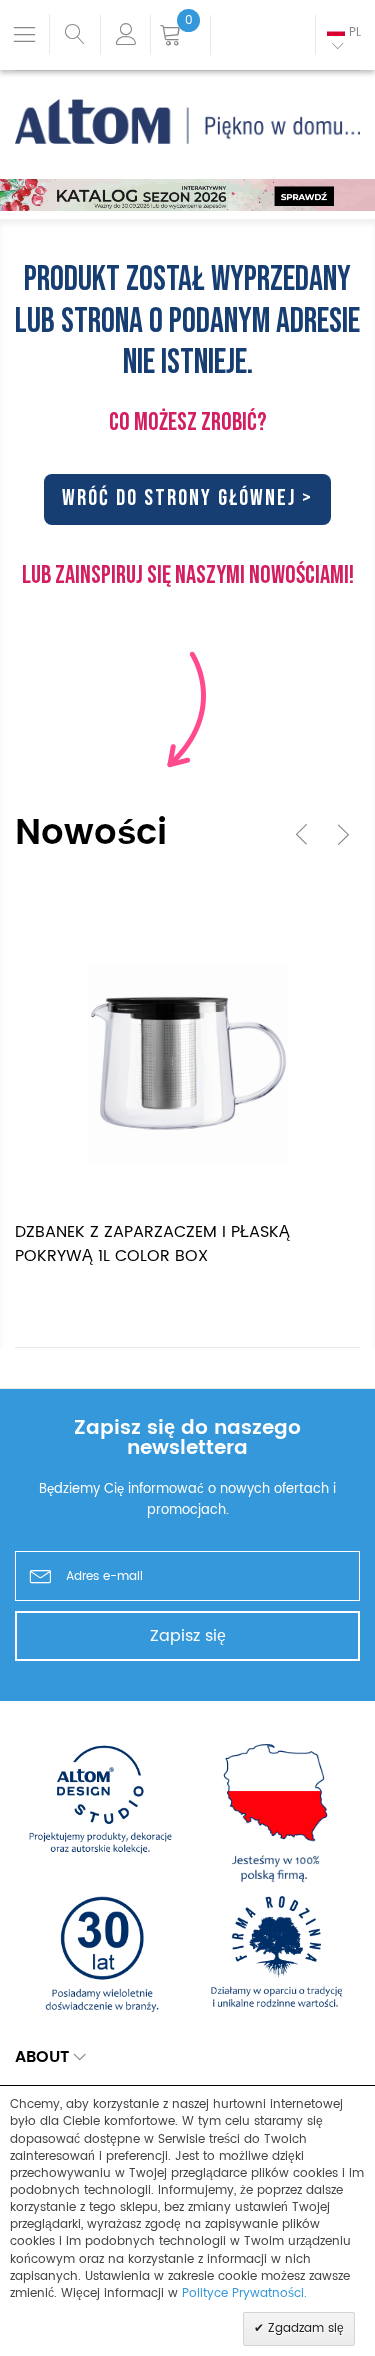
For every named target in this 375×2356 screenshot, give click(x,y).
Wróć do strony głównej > (187, 498)
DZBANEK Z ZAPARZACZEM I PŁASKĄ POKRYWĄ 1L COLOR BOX (152, 1244)
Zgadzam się (304, 2328)
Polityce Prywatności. (244, 2293)
